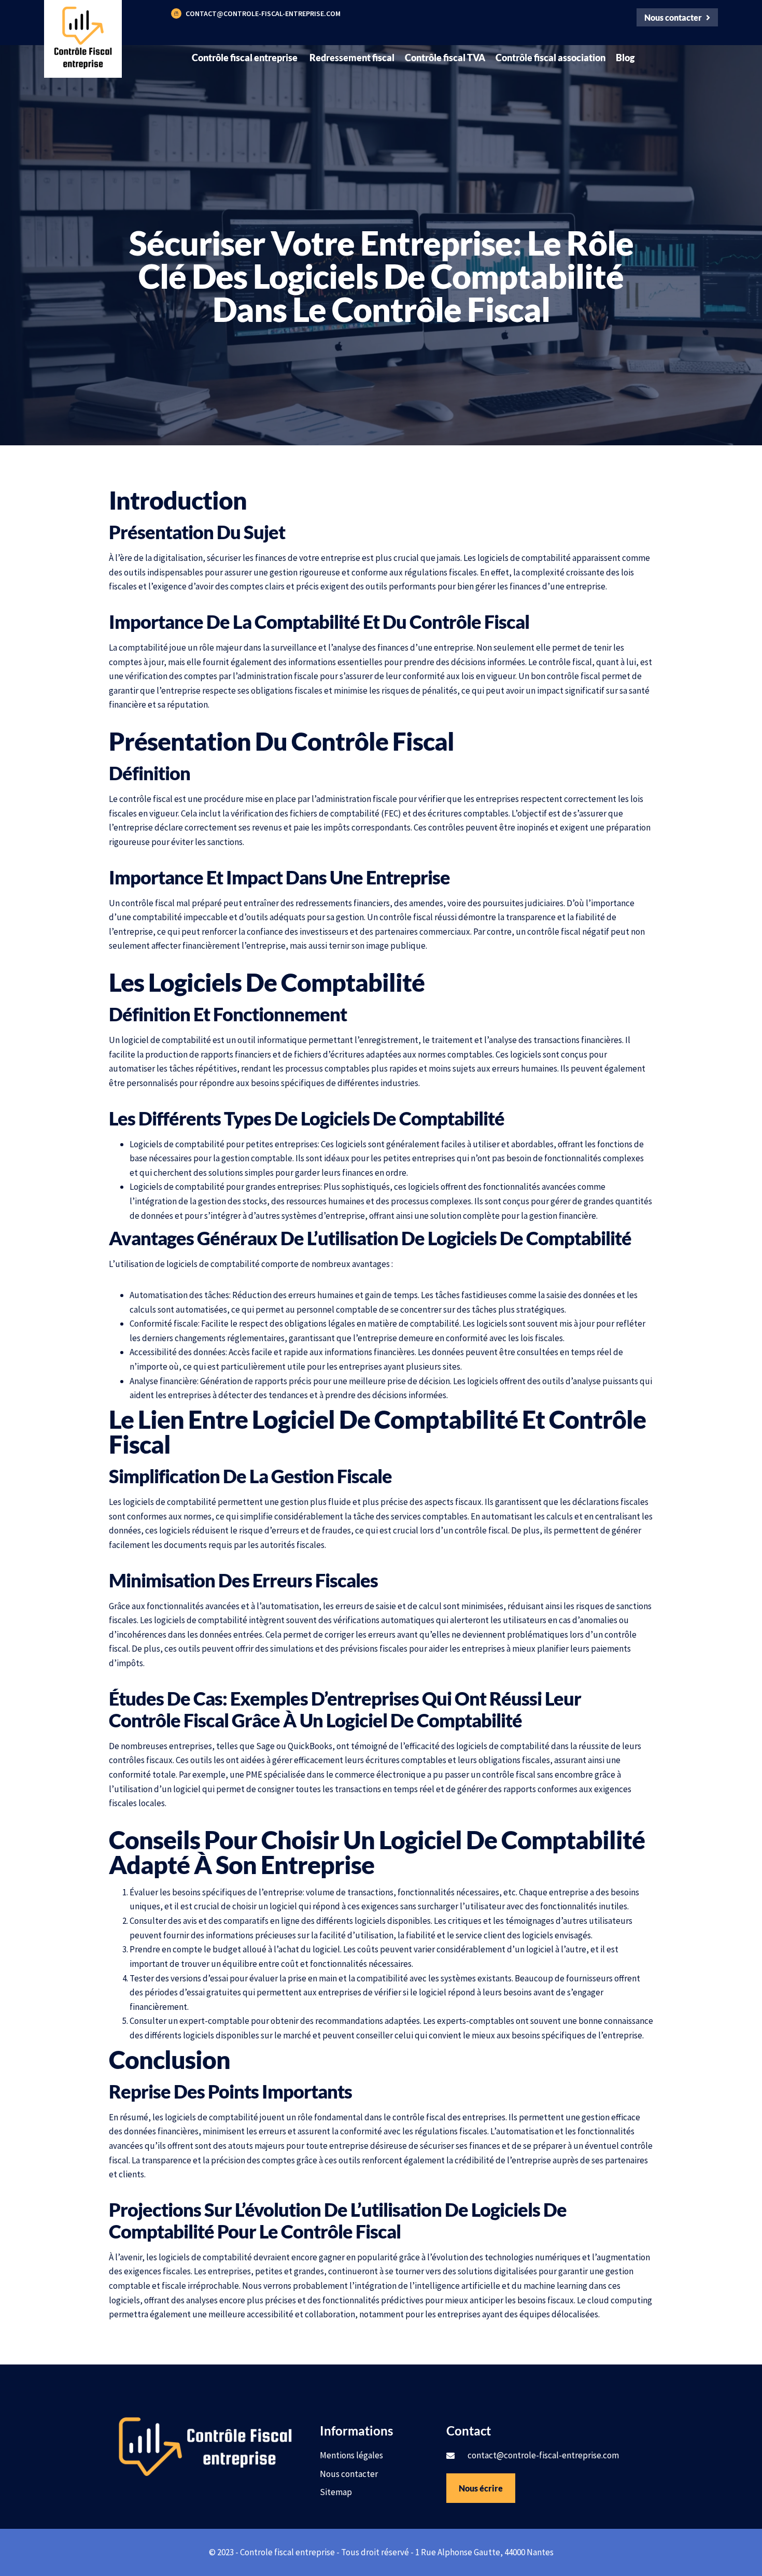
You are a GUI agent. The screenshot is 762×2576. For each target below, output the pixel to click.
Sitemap (336, 2492)
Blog (625, 58)
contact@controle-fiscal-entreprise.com (263, 13)
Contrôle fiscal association (551, 58)
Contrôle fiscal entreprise (245, 58)
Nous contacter (349, 2474)
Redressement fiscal (352, 58)
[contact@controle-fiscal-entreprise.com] (176, 13)
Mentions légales (351, 2455)
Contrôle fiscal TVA (445, 58)
